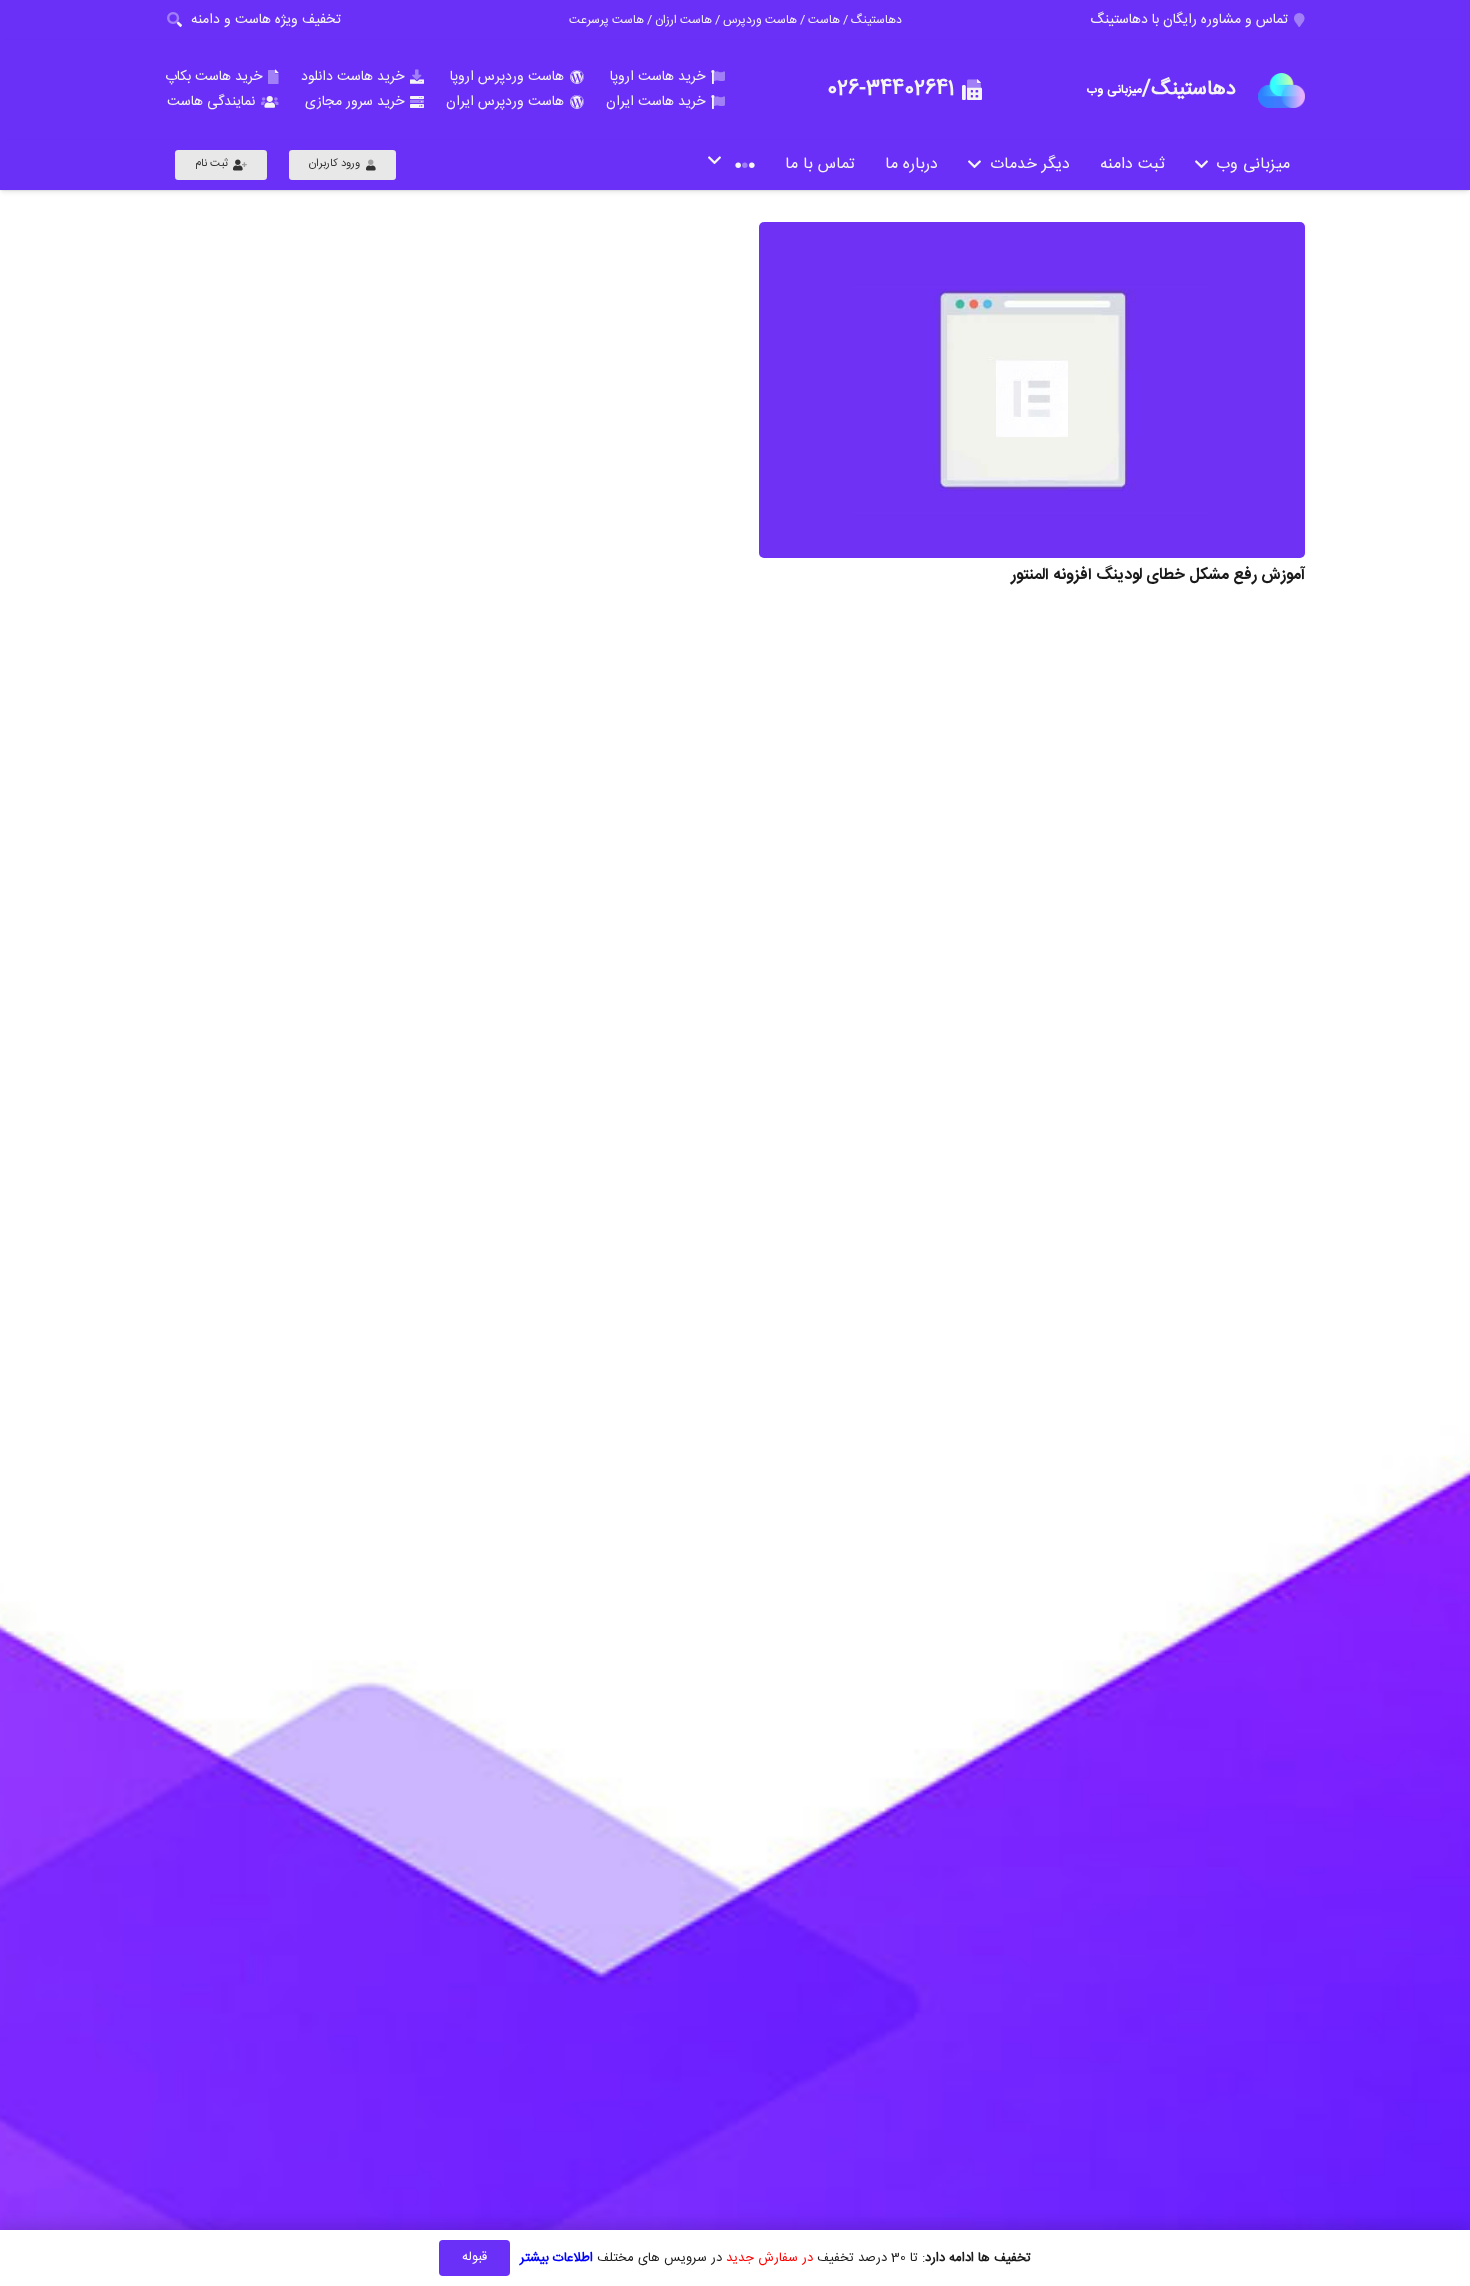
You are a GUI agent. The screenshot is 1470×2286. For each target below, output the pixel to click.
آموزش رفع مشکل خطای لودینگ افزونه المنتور (1158, 575)
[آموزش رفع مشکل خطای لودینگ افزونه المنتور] (1032, 390)
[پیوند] (1281, 90)
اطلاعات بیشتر (556, 2258)
